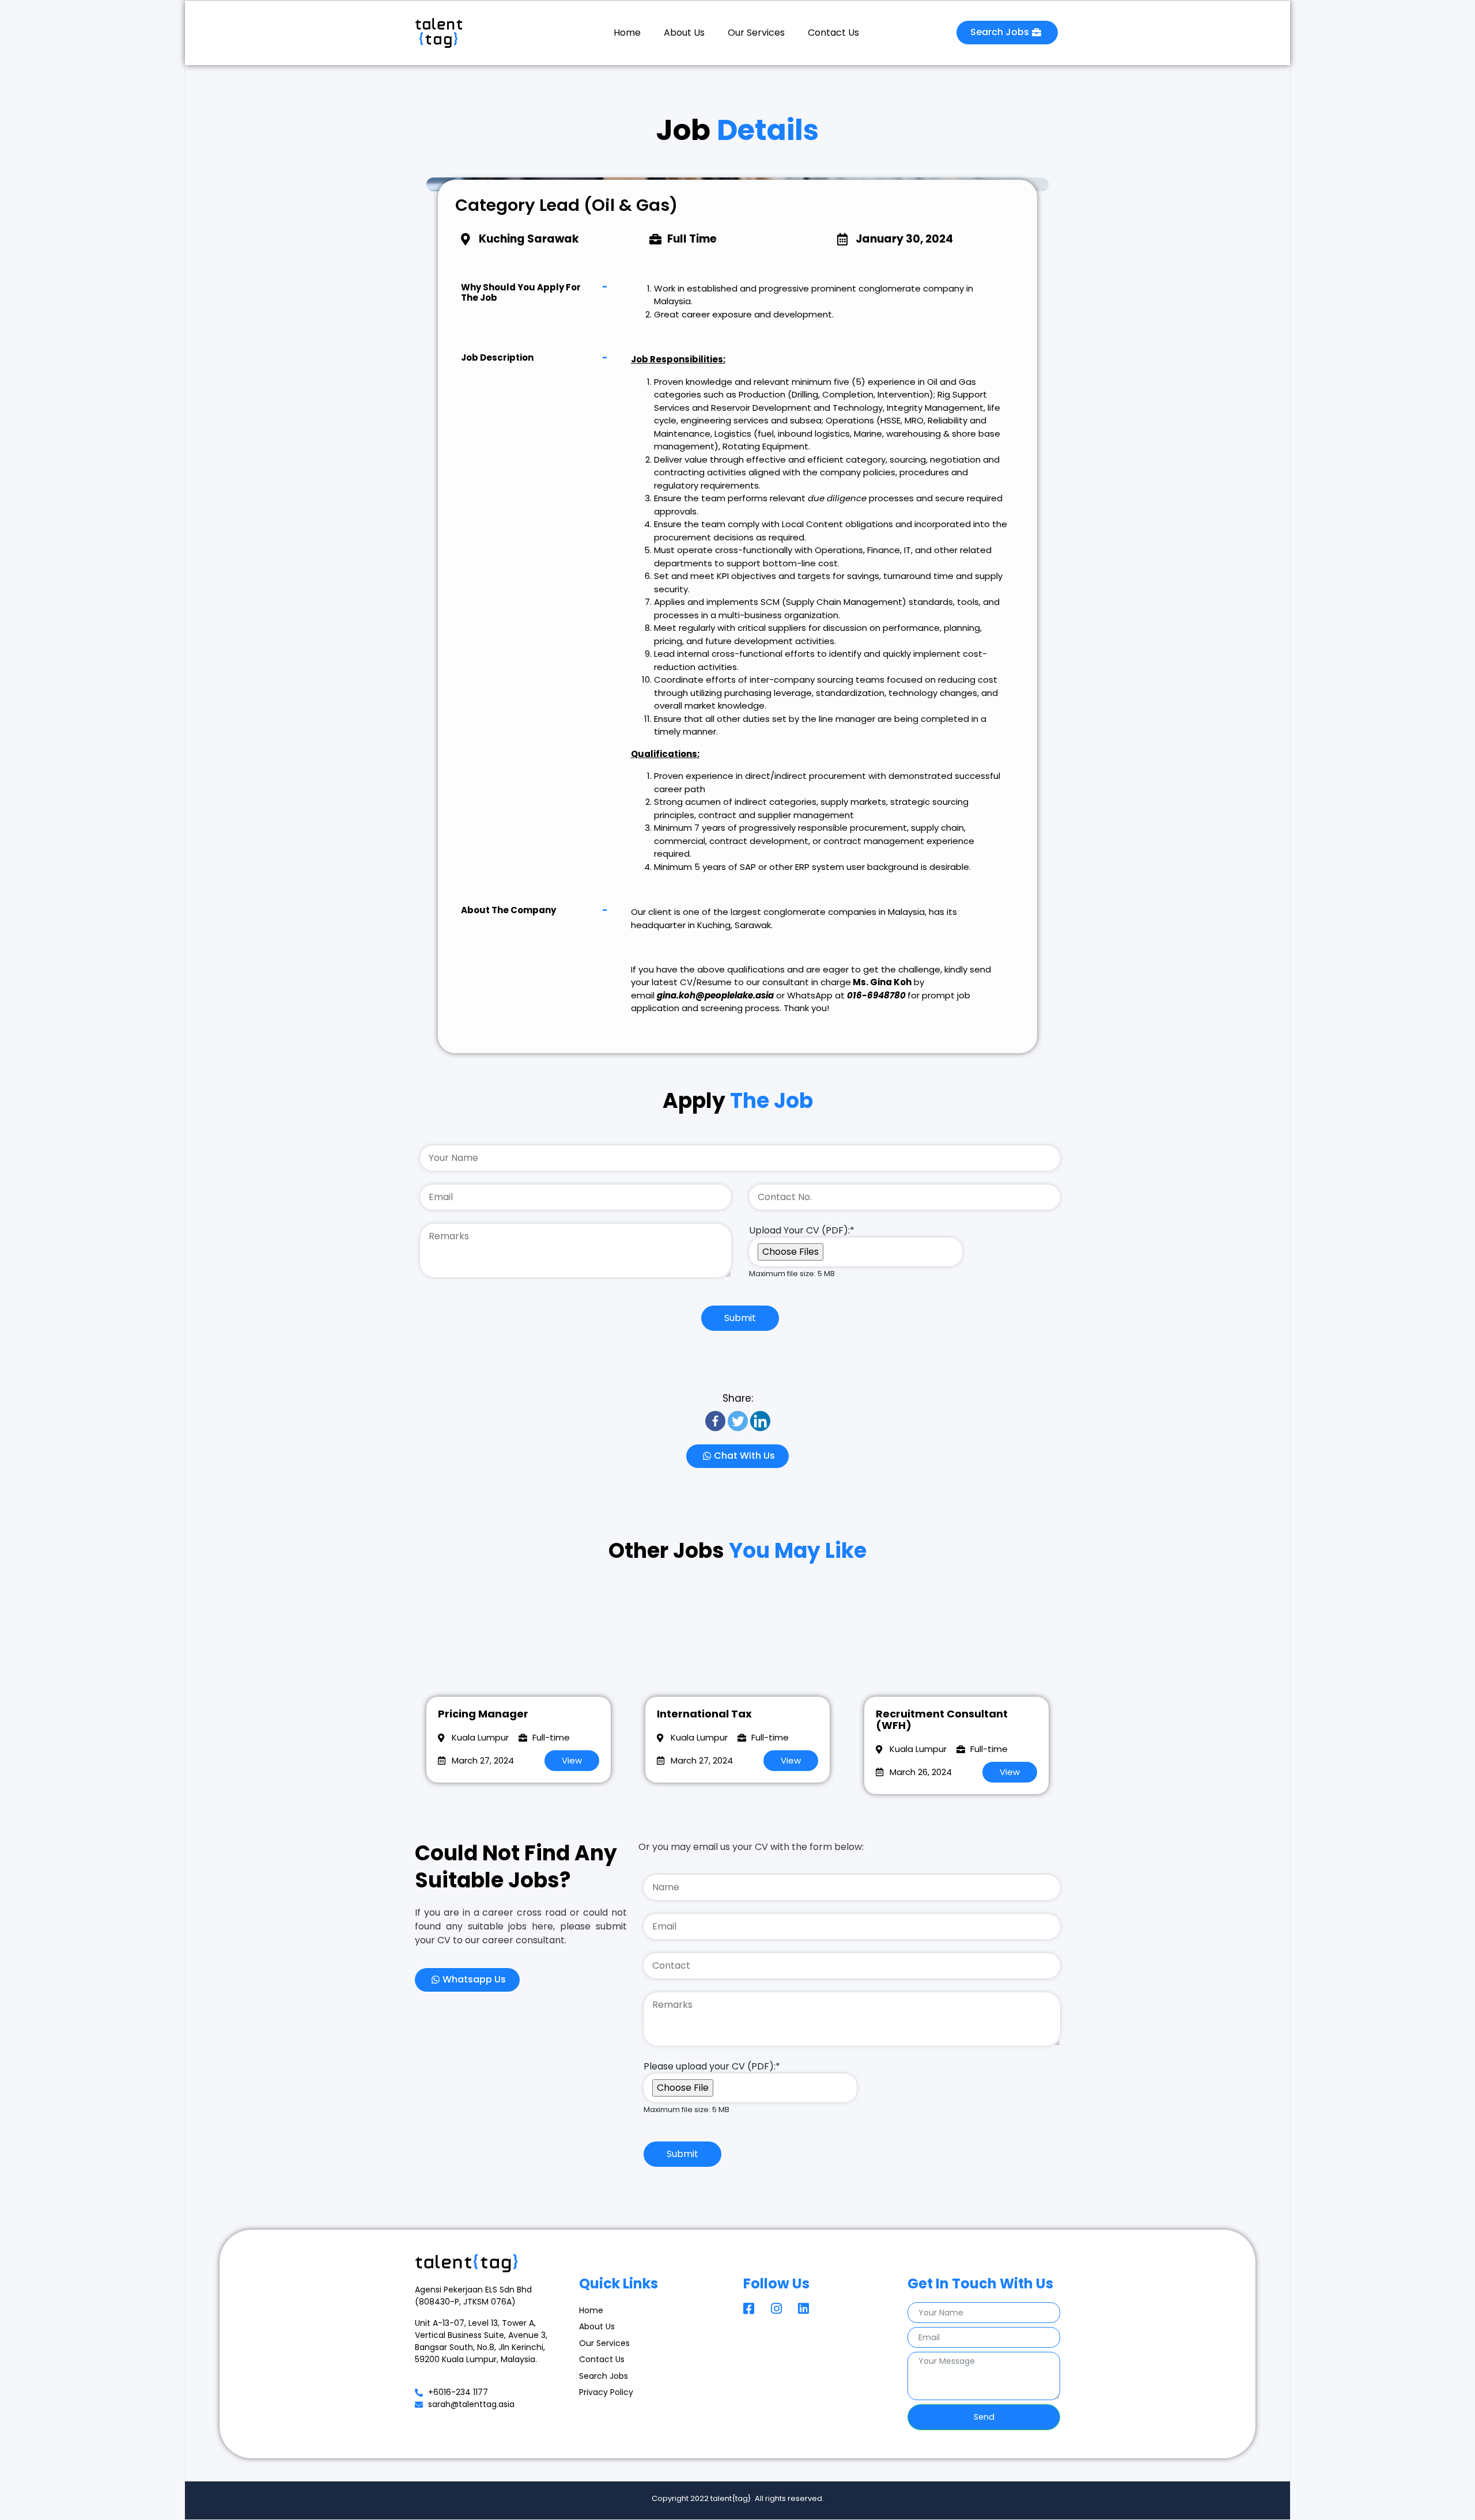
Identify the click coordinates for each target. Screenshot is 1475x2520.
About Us (684, 33)
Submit (740, 1318)
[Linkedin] (760, 1421)
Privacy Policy (606, 2392)
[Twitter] (738, 1421)
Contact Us (833, 33)
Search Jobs (604, 2376)
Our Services (756, 33)
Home (627, 33)
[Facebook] (715, 1421)
